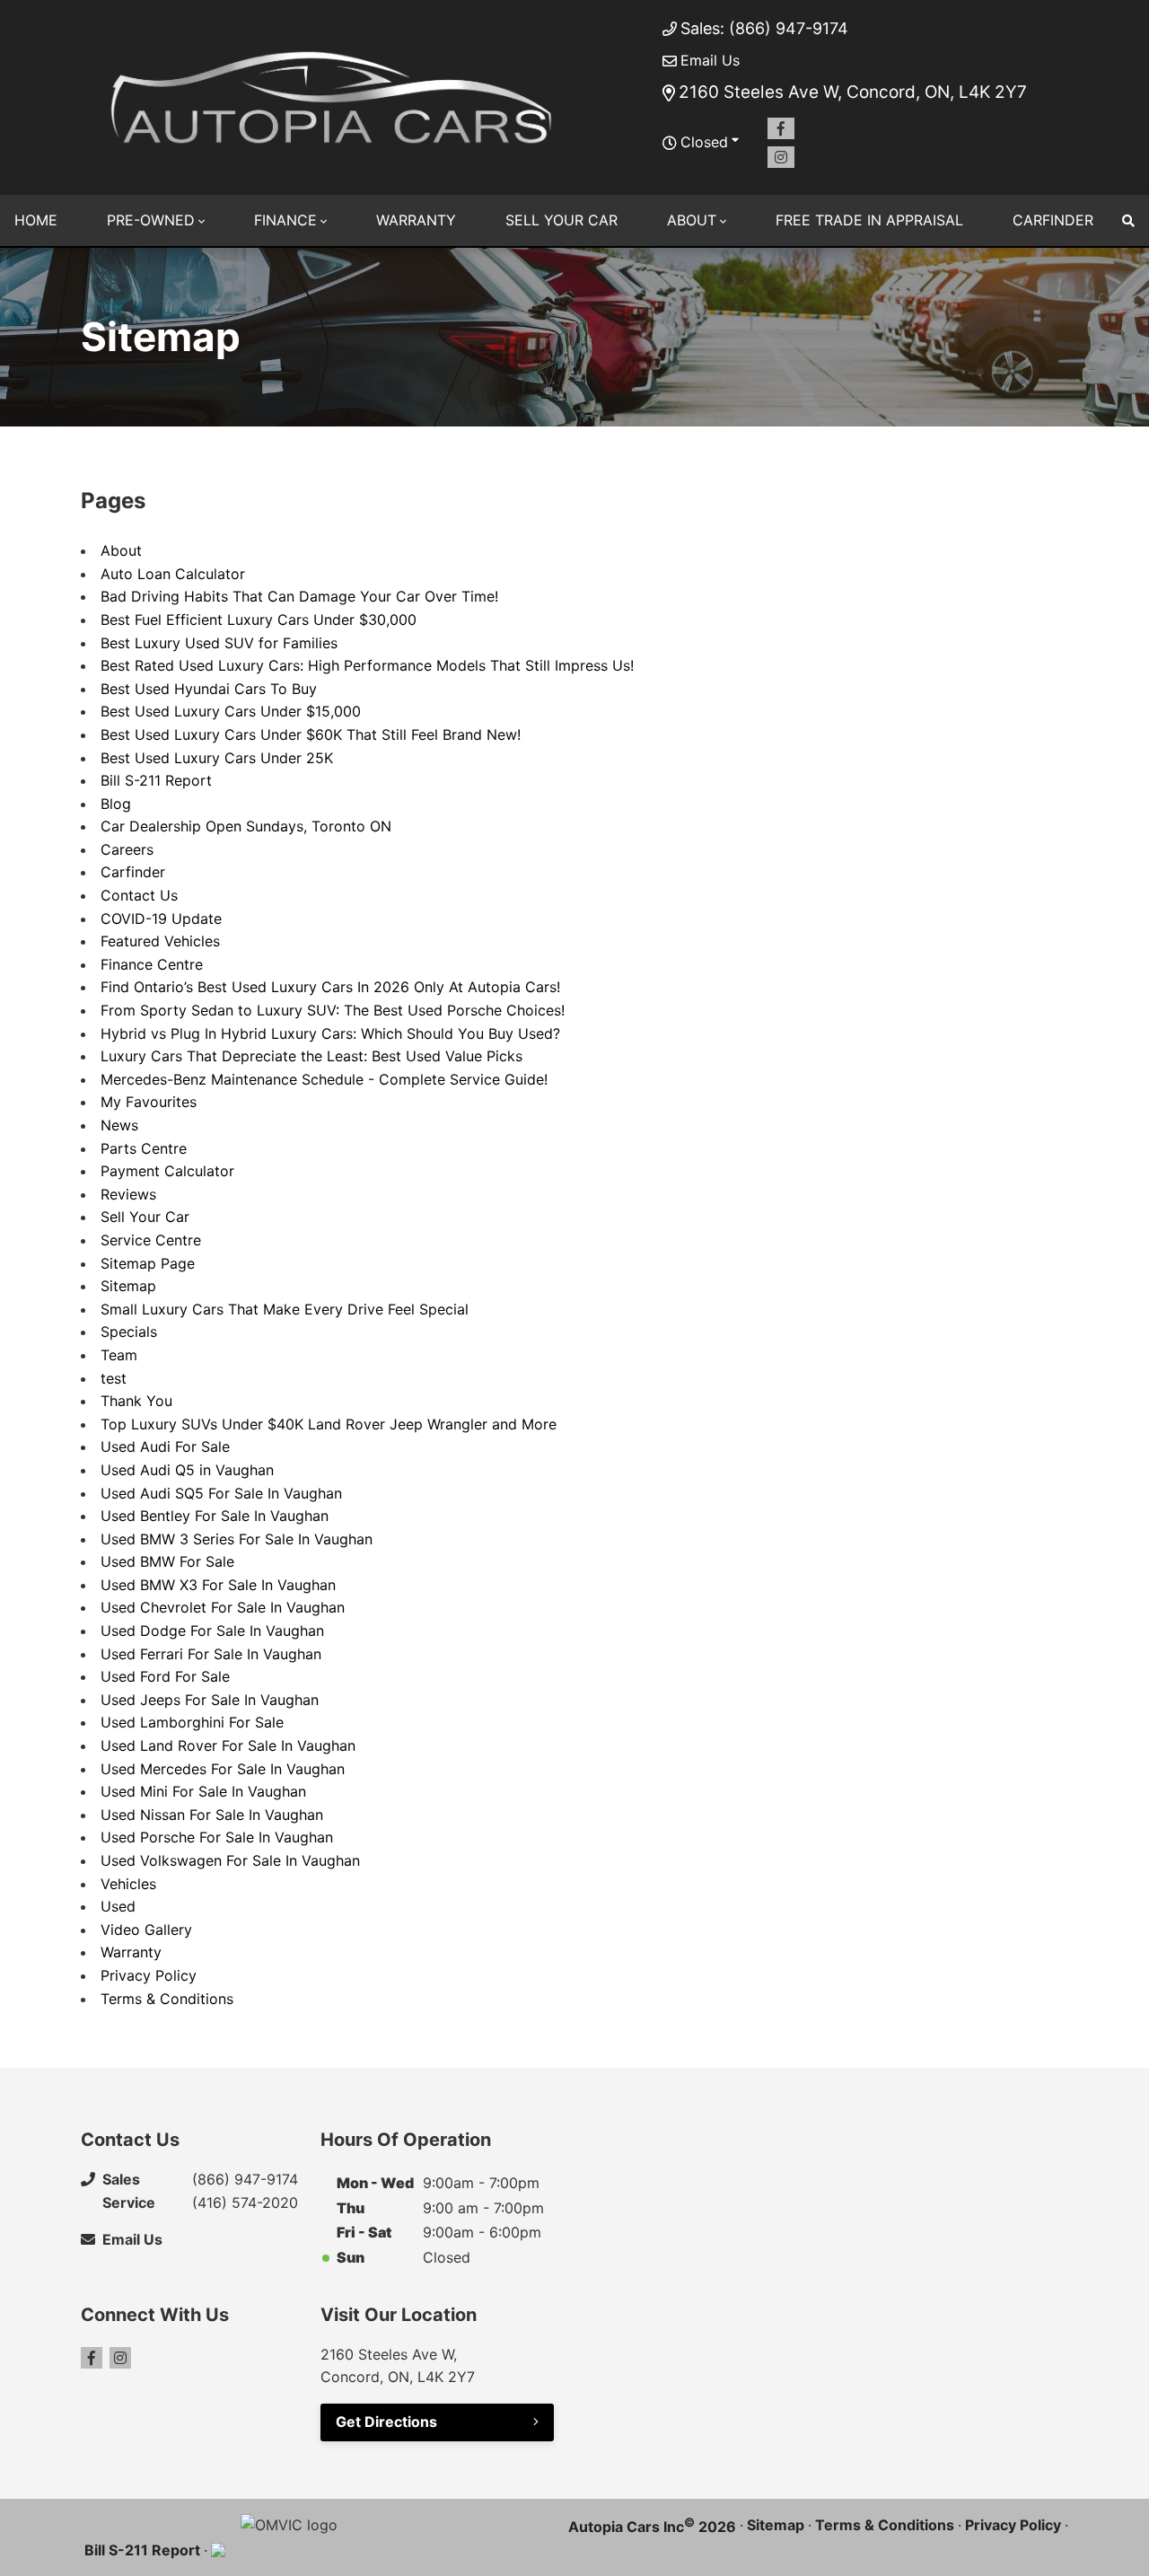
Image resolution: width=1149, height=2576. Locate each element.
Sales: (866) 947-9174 (764, 28)
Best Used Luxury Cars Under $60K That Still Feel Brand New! (311, 734)
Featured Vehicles (160, 941)
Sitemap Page (148, 1263)
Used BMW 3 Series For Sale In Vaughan (237, 1539)
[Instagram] (781, 157)
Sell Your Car (561, 220)
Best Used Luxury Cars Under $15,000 (231, 711)
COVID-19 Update (161, 919)
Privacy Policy (149, 1975)
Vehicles (128, 1884)
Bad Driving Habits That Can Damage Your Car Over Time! (299, 596)
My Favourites (149, 1102)
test (114, 1378)
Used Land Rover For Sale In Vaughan (228, 1745)
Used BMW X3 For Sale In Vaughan (218, 1585)
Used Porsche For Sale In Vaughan (217, 1837)
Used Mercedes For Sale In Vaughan (223, 1769)
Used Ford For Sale (165, 1676)
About (692, 220)
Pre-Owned (151, 220)
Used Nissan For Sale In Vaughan (212, 1815)
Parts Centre (144, 1148)
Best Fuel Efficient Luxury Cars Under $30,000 (259, 620)
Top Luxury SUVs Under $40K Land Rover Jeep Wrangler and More (329, 1424)
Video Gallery (146, 1930)
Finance (285, 220)
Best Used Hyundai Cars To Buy (209, 689)
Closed (704, 142)
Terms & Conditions (167, 1999)
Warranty (416, 220)
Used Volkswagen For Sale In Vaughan (230, 1860)
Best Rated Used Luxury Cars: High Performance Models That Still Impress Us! (367, 665)
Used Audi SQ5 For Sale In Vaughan (221, 1493)
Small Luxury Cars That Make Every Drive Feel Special (285, 1309)
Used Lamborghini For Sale (192, 1722)
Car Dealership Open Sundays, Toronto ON (246, 826)
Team (119, 1355)
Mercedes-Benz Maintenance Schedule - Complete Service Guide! (324, 1079)
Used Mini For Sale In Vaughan (203, 1791)
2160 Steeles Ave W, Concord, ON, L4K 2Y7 (853, 92)
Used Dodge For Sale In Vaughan (212, 1631)
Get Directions (386, 2422)
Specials (129, 1332)
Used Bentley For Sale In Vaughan (215, 1516)
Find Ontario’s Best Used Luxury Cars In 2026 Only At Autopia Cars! (330, 987)
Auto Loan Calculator (173, 574)
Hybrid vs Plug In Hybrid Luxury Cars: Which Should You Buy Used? (330, 1033)
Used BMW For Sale (167, 1561)
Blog (116, 804)
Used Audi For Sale (165, 1446)
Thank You (136, 1401)
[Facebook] (781, 128)
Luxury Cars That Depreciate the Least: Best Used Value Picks (311, 1056)
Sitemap (128, 1286)
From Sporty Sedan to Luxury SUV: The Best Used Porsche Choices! (333, 1010)
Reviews (128, 1194)
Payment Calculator (167, 1171)
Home (36, 220)
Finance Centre (152, 964)
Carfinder (1053, 220)
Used (118, 1906)
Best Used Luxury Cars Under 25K (217, 758)
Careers (127, 849)
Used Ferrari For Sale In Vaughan (211, 1654)
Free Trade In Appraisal (869, 220)
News (119, 1125)
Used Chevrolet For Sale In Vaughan (223, 1607)
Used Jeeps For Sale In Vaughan (210, 1700)
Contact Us (139, 895)
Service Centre (151, 1240)
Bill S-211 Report (156, 780)
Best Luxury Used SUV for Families (219, 643)
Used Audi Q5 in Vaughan (187, 1470)
